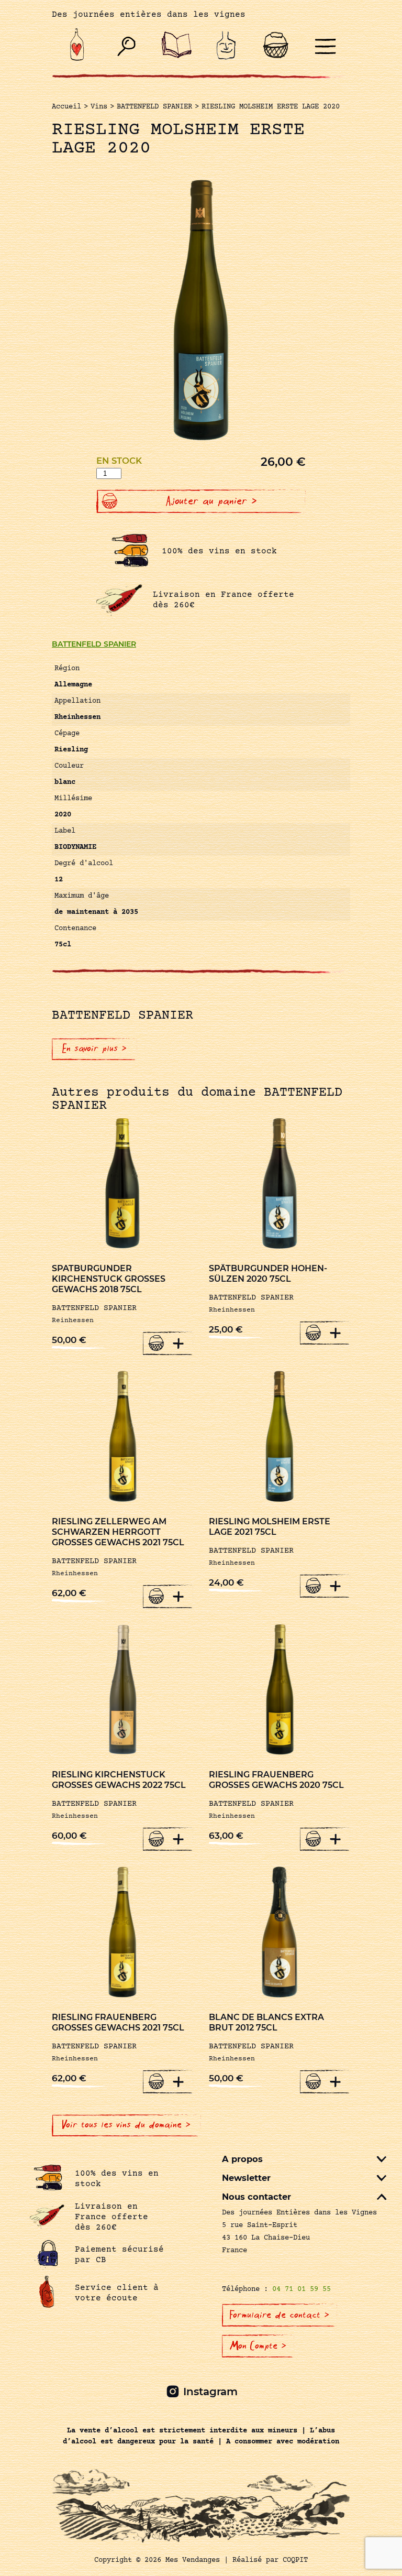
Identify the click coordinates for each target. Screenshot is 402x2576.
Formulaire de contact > (280, 2315)
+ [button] (178, 1343)
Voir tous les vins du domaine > (126, 2125)
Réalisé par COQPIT (270, 2560)
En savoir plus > (94, 1049)
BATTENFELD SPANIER (94, 644)
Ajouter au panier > (211, 501)
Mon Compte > (258, 2346)
